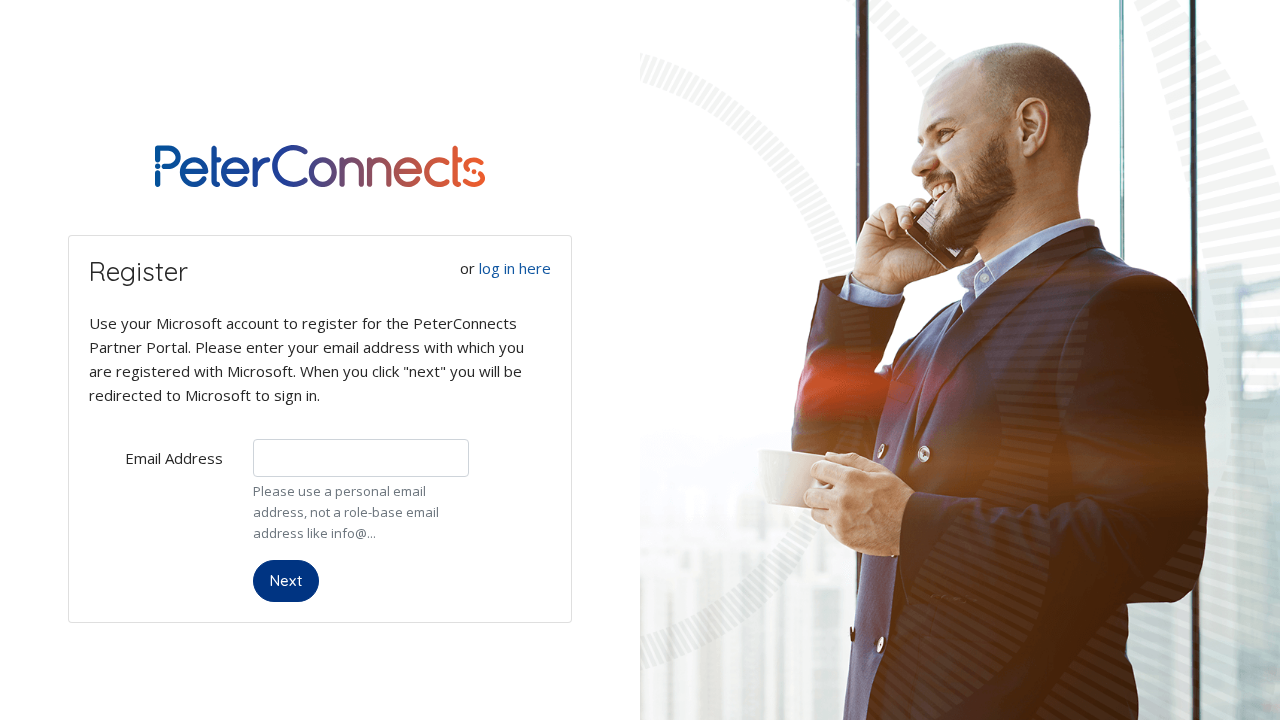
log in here (515, 268)
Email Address (174, 458)
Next (286, 580)
